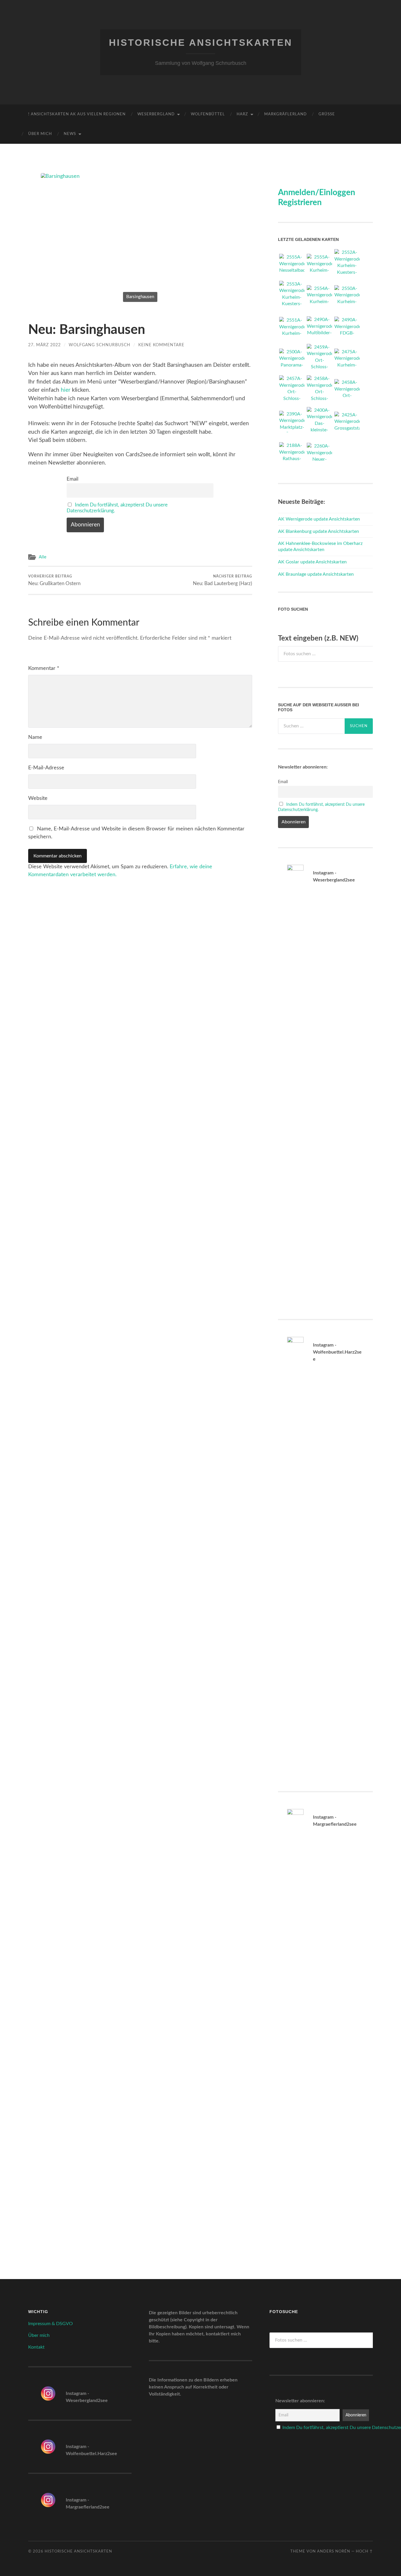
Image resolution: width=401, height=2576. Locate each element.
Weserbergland (156, 114)
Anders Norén (334, 2551)
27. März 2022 (44, 345)
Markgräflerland (285, 114)
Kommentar (44, 668)
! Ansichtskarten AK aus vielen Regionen (77, 114)
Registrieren (300, 202)
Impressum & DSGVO (50, 2324)
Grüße (327, 114)
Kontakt (36, 2347)
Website (38, 798)
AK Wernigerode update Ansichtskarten (319, 519)
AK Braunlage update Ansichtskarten (316, 574)
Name (35, 737)
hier (66, 390)
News (70, 134)
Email (73, 479)
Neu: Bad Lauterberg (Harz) (223, 580)
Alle (43, 557)
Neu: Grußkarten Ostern (54, 580)
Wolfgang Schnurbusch (100, 345)
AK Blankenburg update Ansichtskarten (319, 531)
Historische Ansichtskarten (201, 43)
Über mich (40, 134)
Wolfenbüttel (208, 114)
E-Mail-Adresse (46, 768)
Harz (242, 114)
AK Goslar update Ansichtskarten (312, 562)
